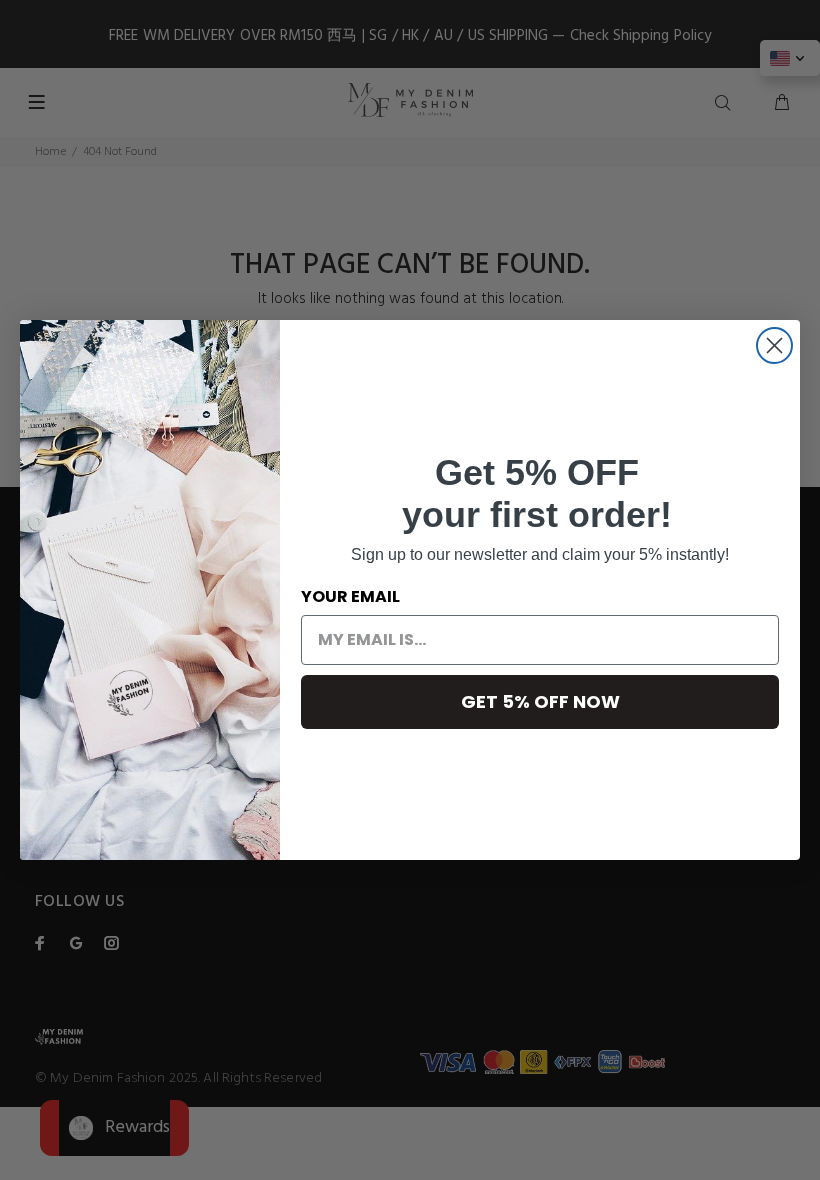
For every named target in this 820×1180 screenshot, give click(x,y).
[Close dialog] (774, 345)
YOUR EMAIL (350, 596)
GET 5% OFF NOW (540, 701)
